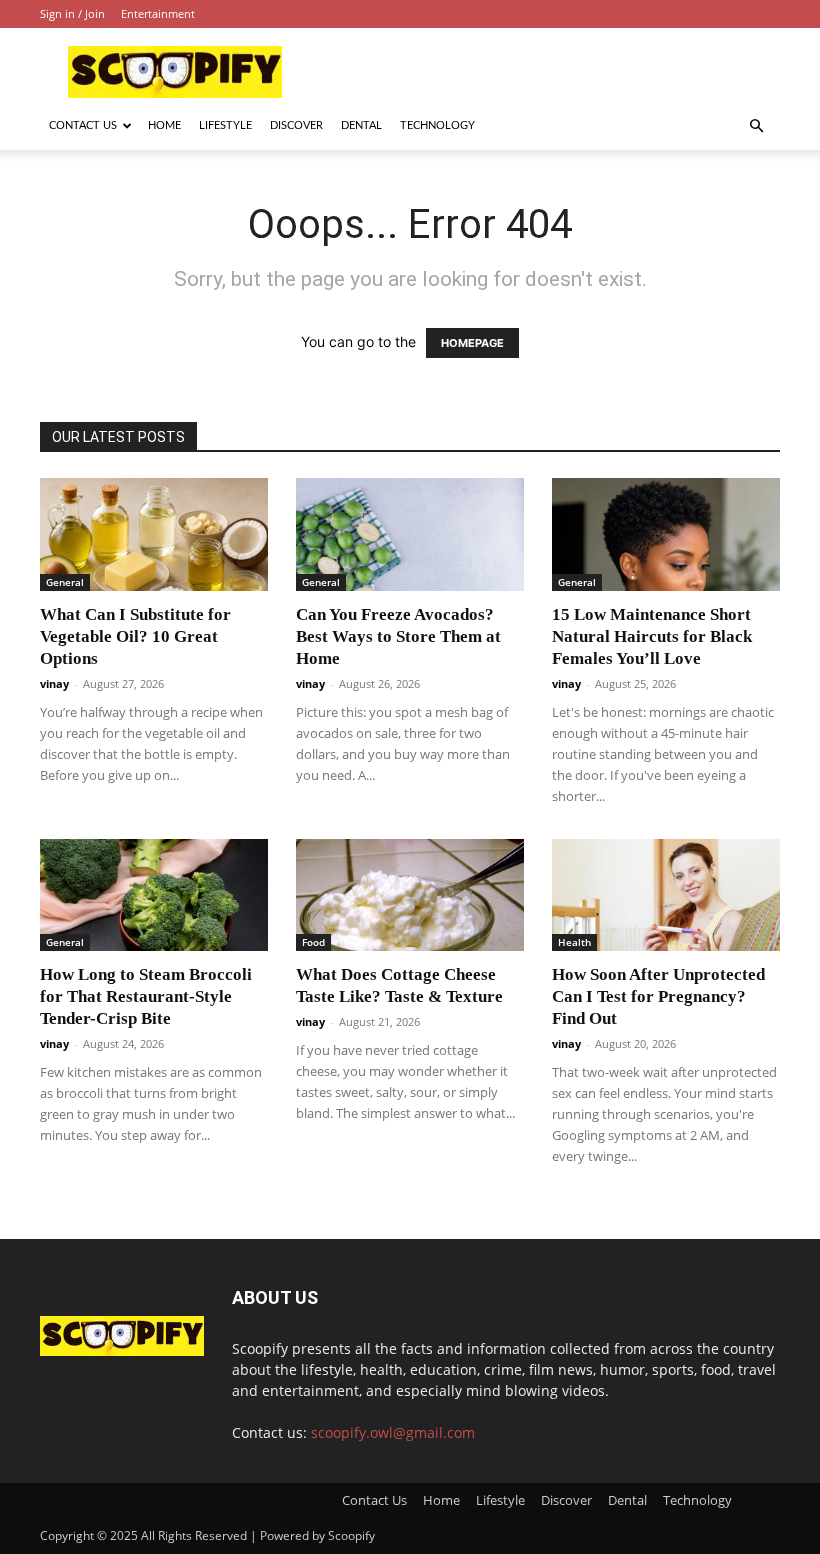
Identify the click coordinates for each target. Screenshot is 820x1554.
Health (574, 942)
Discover (296, 125)
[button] (756, 126)
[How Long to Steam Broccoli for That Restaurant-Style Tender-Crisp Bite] (154, 895)
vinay (54, 683)
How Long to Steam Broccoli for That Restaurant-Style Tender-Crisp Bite (146, 996)
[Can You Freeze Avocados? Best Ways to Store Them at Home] (410, 534)
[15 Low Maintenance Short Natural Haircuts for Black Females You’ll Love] (666, 534)
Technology (437, 125)
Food (313, 942)
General (65, 582)
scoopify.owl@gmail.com (393, 1432)
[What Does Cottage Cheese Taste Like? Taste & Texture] (410, 895)
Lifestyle (225, 125)
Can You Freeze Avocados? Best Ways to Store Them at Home (398, 636)
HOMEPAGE (472, 343)
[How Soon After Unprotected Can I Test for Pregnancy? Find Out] (666, 895)
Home (164, 125)
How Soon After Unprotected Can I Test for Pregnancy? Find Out (658, 996)
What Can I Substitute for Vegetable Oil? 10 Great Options (135, 636)
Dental (361, 125)
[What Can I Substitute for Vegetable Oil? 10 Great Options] (154, 534)
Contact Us (83, 125)
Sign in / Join (72, 13)
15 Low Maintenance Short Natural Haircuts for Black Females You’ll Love (652, 636)
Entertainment (158, 13)
